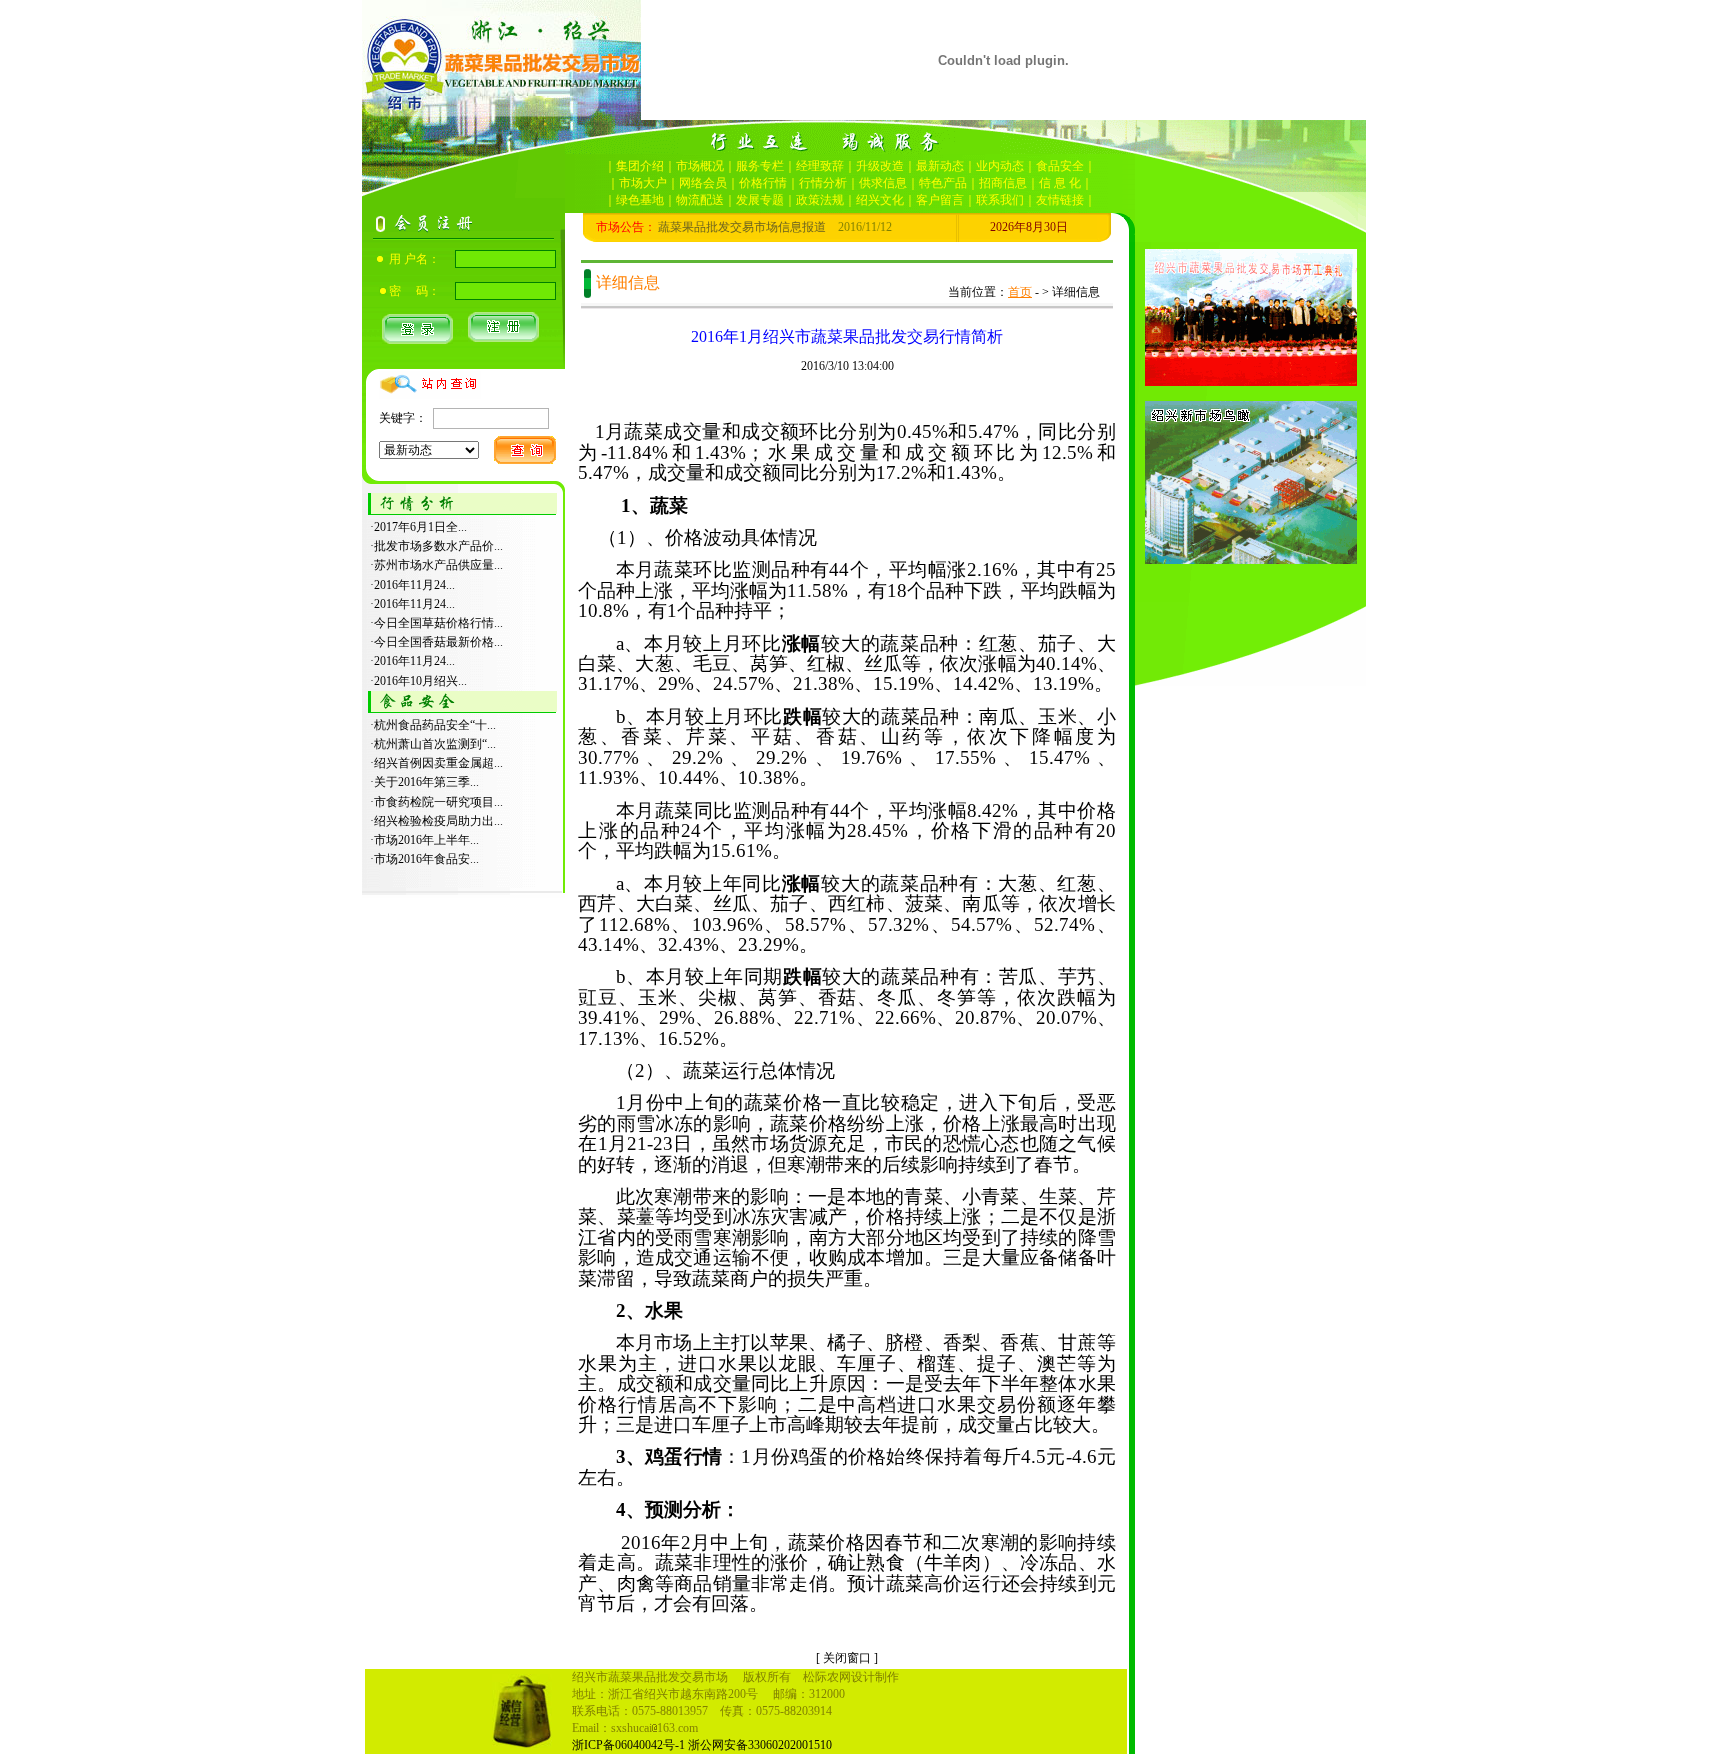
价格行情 (763, 183)
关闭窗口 (847, 1658)
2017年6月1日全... (420, 527)
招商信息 (1003, 183)
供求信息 (883, 183)
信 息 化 (1060, 183)
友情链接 (1060, 200)
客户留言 (940, 200)
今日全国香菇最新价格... (438, 642)
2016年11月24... (414, 585)
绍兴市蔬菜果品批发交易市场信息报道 (694, 227)
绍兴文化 (880, 200)
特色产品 (943, 183)
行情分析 (823, 183)
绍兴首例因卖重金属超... (438, 763)
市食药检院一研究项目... (438, 802)
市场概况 (700, 166)
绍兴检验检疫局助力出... (438, 821)
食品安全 (1060, 166)
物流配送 (700, 200)
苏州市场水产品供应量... (438, 565)
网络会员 (703, 183)
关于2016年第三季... (426, 782)
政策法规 (820, 200)
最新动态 (940, 166)
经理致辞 (820, 166)
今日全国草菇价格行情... (438, 623)
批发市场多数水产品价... (438, 546)
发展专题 (760, 200)
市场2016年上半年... (426, 840)
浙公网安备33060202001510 (760, 1745)
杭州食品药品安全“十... (435, 725)
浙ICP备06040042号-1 (628, 1745)
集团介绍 (640, 166)
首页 (1020, 292)
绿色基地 (640, 200)
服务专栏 (760, 166)
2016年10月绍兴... (420, 681)
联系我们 (1000, 200)
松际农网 (827, 1677)
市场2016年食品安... (426, 859)
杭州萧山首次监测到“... (435, 744)
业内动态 (1000, 166)
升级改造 (880, 166)
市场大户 (643, 183)
